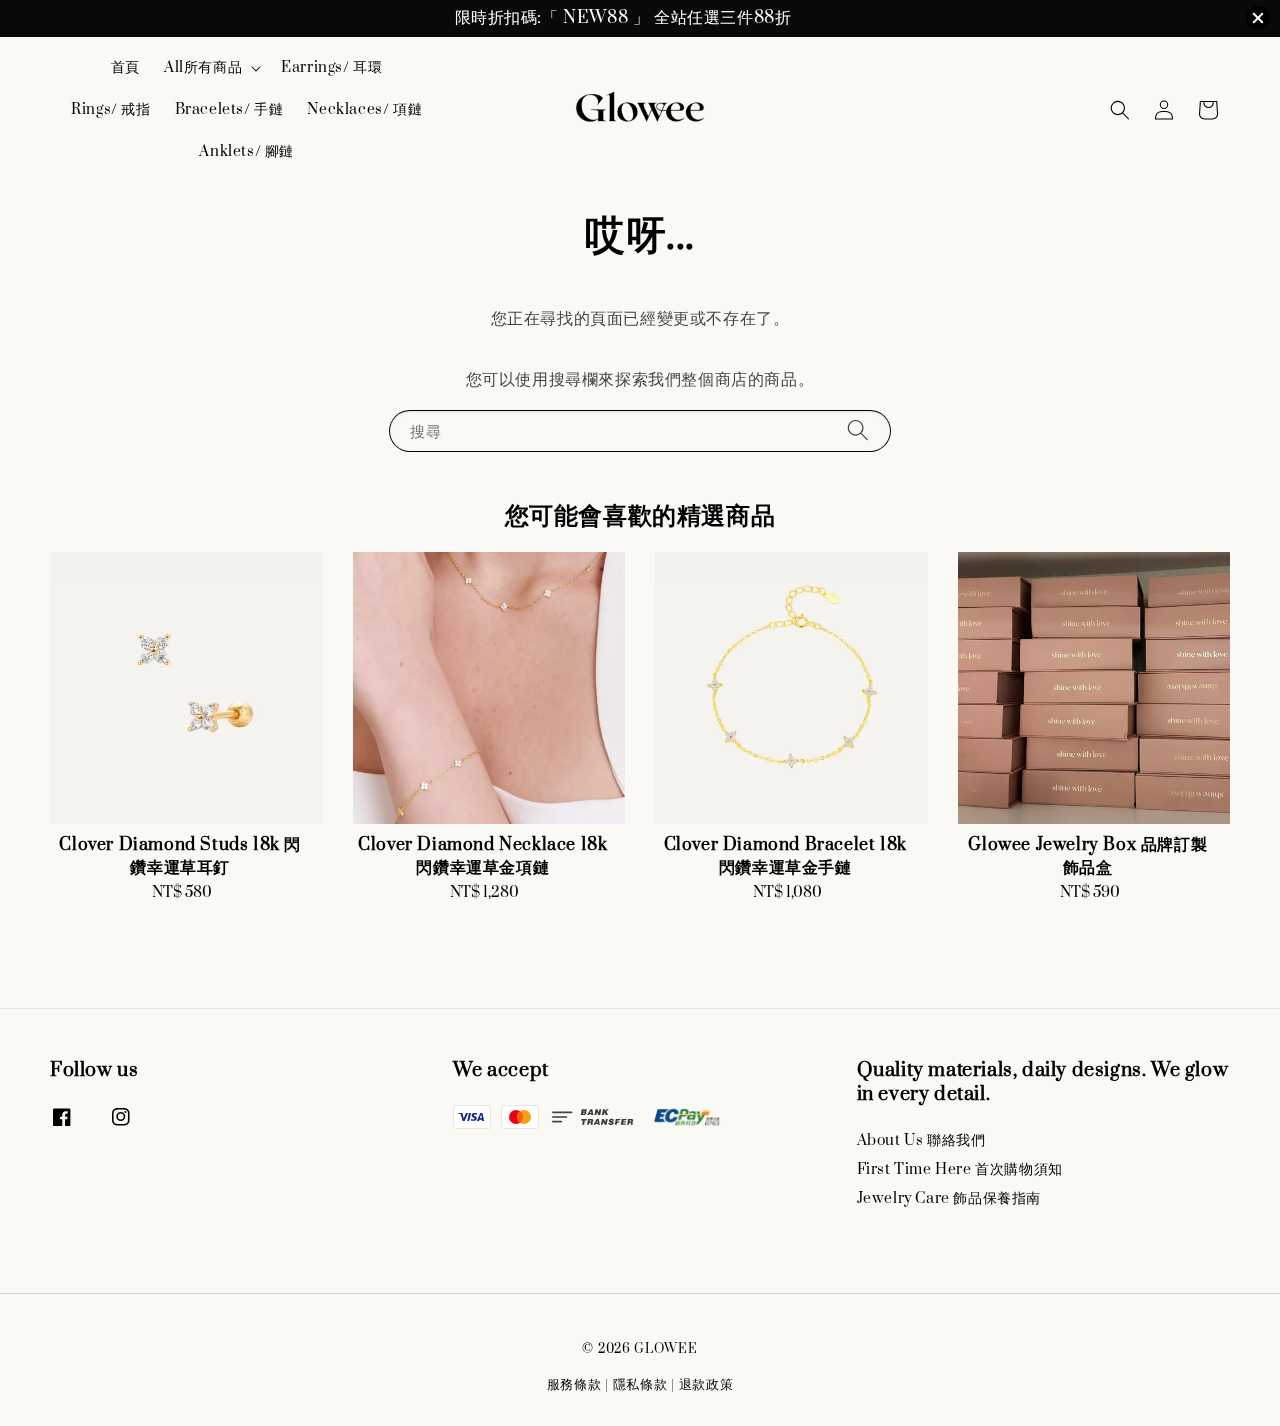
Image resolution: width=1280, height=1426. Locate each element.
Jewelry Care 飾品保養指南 (949, 1198)
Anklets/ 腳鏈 (246, 151)
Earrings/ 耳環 (331, 67)
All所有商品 (203, 68)
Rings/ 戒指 (110, 109)
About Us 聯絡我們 (921, 1141)
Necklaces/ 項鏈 (364, 109)
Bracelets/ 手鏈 (229, 109)
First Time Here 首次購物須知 (960, 1169)
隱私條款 (640, 1385)
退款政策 (706, 1385)
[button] (1120, 110)
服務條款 (574, 1385)
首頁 (125, 67)
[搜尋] (858, 430)
